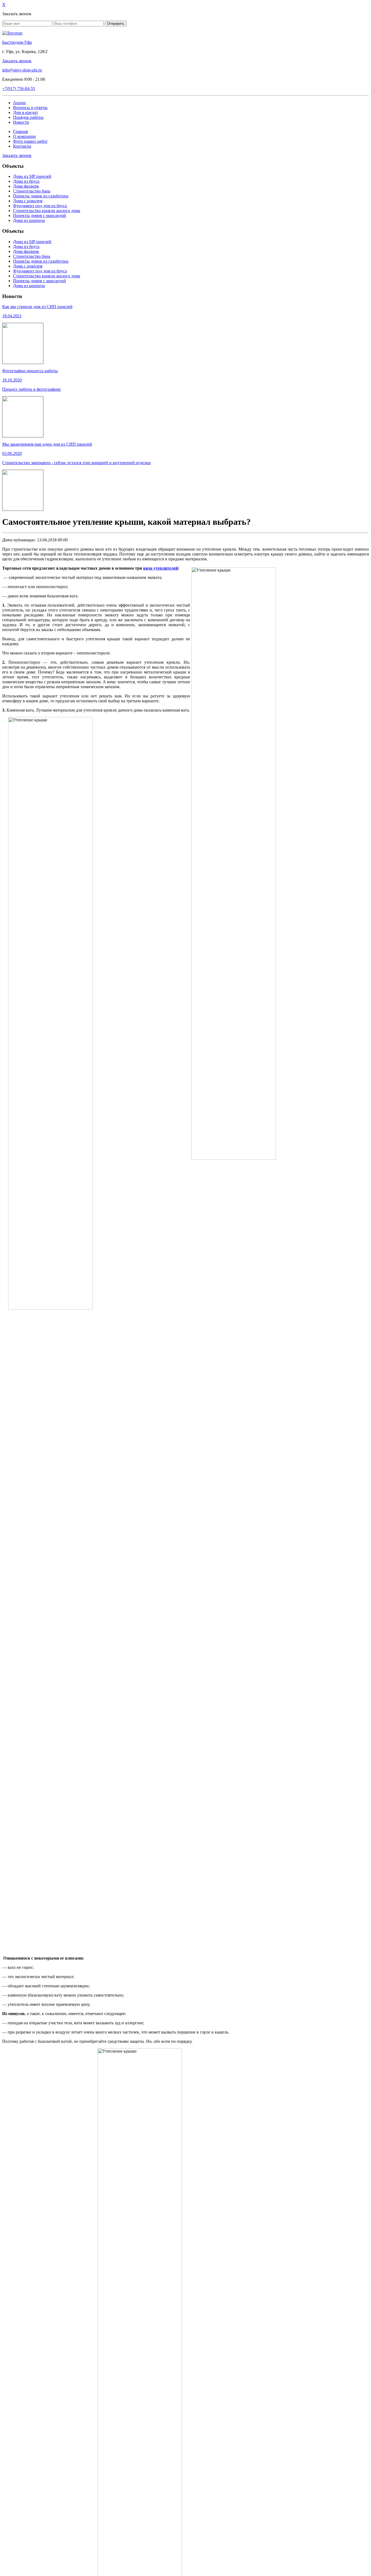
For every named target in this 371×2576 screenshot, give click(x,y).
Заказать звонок (17, 61)
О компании (24, 136)
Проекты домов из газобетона (41, 196)
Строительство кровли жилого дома (47, 211)
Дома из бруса (26, 181)
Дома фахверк (26, 186)
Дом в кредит (26, 112)
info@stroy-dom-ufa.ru (22, 70)
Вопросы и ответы (30, 108)
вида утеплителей (161, 568)
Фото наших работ (30, 141)
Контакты (22, 146)
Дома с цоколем (28, 201)
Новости (21, 122)
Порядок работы (28, 117)
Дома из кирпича (29, 220)
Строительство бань (32, 191)
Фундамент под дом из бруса (40, 206)
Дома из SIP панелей (32, 176)
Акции (19, 103)
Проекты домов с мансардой (40, 215)
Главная (20, 131)
